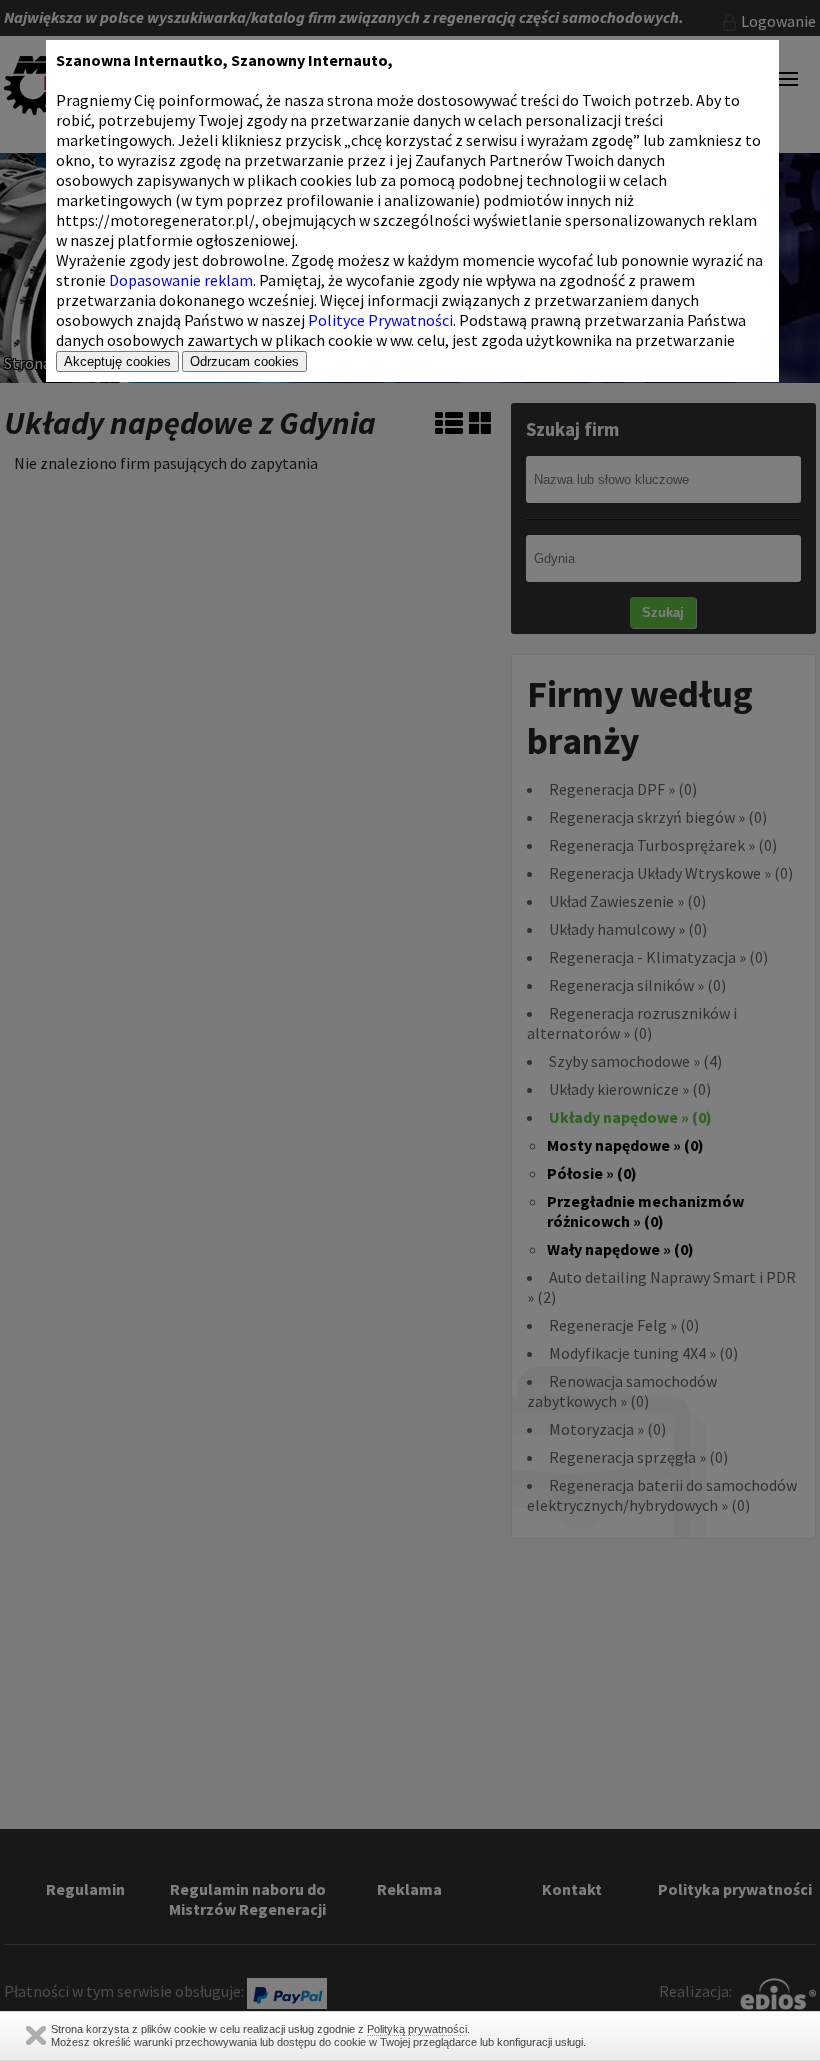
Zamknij (36, 2035)
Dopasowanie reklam (181, 280)
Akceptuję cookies (117, 361)
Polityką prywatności (417, 2029)
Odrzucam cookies (244, 361)
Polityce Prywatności (380, 320)
